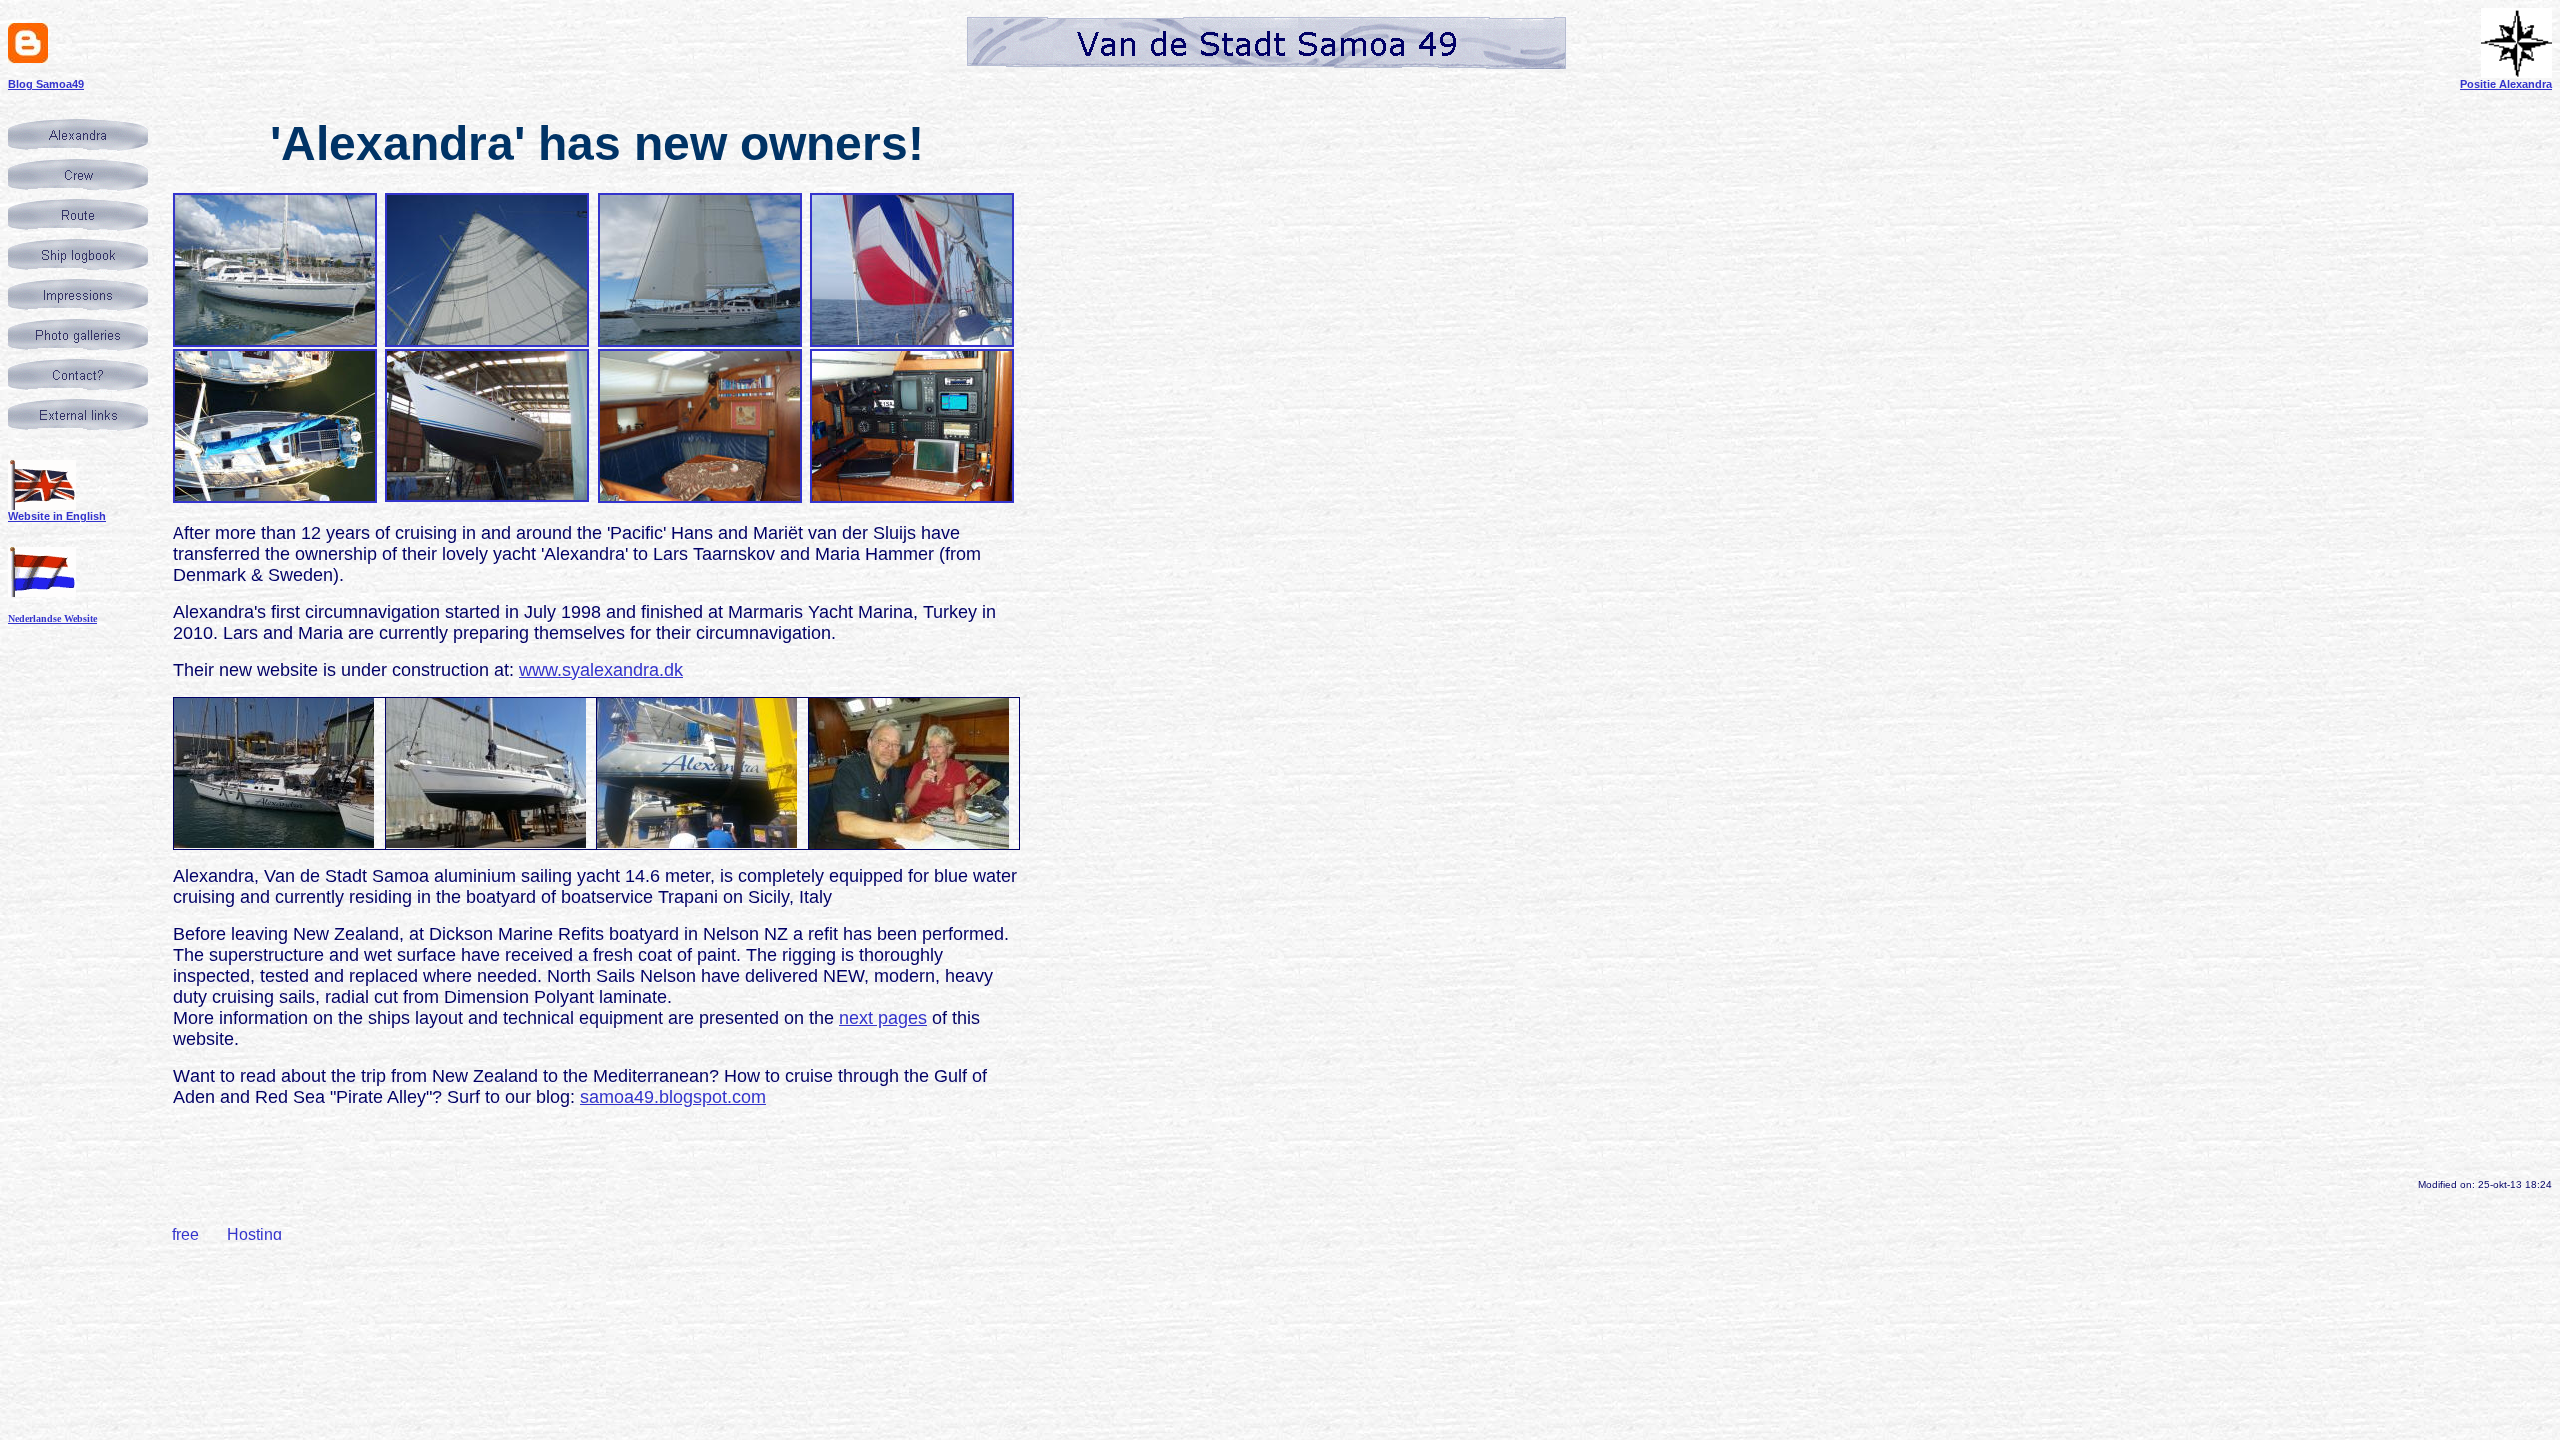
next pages (883, 1018)
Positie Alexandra (2506, 84)
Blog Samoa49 (46, 84)
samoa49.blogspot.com (673, 1097)
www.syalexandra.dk (601, 670)
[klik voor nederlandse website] (42, 591)
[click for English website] (42, 506)
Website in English (57, 516)
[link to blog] (28, 57)
